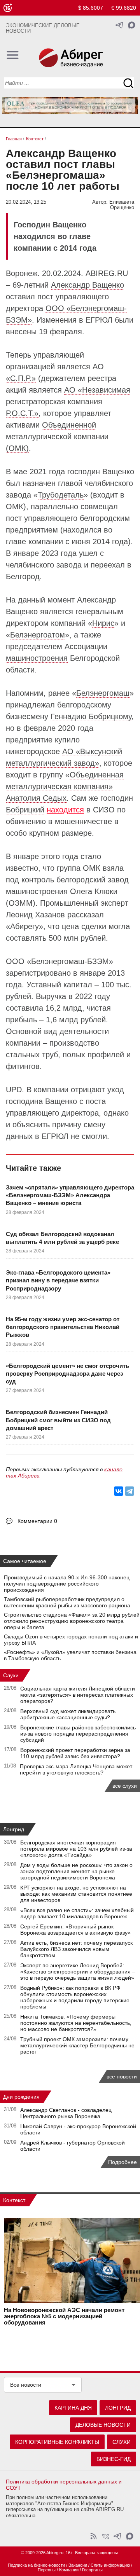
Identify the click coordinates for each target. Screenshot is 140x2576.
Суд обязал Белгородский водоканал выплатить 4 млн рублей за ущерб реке (62, 1238)
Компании (69, 2570)
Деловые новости (103, 2425)
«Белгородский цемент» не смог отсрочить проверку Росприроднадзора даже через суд (67, 1374)
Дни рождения (21, 2097)
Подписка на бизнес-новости (36, 2565)
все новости (122, 2077)
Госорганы (92, 2570)
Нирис (103, 623)
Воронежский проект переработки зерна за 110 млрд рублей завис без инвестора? (75, 1753)
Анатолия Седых (36, 798)
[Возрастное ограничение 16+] (8, 8)
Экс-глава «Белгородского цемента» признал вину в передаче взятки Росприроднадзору (58, 1280)
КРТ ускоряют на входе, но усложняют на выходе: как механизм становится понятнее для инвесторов (76, 1894)
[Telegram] (129, 1491)
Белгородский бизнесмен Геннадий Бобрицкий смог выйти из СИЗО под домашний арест (58, 1420)
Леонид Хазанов (35, 915)
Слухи (11, 1675)
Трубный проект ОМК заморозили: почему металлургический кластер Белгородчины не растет (77, 2045)
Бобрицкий (25, 810)
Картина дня (73, 2408)
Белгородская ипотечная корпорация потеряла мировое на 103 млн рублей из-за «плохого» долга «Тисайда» (76, 1849)
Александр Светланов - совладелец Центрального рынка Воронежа (66, 2113)
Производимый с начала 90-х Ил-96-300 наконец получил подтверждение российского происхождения (67, 1584)
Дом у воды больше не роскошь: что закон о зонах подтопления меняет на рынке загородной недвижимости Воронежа (76, 1871)
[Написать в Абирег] (132, 25)
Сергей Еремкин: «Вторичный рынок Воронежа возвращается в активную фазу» (75, 1930)
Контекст (14, 2200)
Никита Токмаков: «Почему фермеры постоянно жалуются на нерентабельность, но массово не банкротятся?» (76, 2023)
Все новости (26, 2385)
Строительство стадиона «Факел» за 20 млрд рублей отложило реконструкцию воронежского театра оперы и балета (72, 1621)
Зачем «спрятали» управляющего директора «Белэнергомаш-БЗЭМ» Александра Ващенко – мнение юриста (70, 1195)
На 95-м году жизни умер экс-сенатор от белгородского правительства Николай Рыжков (63, 1327)
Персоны (47, 2570)
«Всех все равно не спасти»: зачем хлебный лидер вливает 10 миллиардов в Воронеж (77, 1913)
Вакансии (78, 2565)
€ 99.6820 (124, 8)
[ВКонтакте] (119, 1491)
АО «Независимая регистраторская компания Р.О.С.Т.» (68, 402)
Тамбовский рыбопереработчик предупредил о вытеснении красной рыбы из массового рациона (67, 1602)
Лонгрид (14, 1829)
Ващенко (118, 472)
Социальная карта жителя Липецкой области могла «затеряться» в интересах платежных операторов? (78, 1695)
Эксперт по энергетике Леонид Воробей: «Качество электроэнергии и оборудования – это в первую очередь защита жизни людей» (78, 1972)
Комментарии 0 (37, 1521)
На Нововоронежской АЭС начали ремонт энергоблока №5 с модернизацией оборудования (64, 2316)
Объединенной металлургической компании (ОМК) (57, 437)
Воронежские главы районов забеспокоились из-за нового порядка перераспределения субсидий (78, 1734)
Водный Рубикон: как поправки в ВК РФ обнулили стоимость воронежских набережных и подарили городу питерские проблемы (75, 1997)
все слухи (125, 1786)
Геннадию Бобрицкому (91, 716)
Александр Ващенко (87, 285)
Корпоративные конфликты (57, 2442)
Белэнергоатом (38, 635)
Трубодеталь (61, 495)
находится (65, 810)
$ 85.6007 (91, 8)
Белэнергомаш (103, 693)
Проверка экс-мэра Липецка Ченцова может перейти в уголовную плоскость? (76, 1769)
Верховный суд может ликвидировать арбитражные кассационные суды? (68, 1714)
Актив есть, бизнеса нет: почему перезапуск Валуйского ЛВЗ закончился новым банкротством (76, 1949)
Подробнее (122, 2162)
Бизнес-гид (114, 2459)
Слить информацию (110, 2565)
